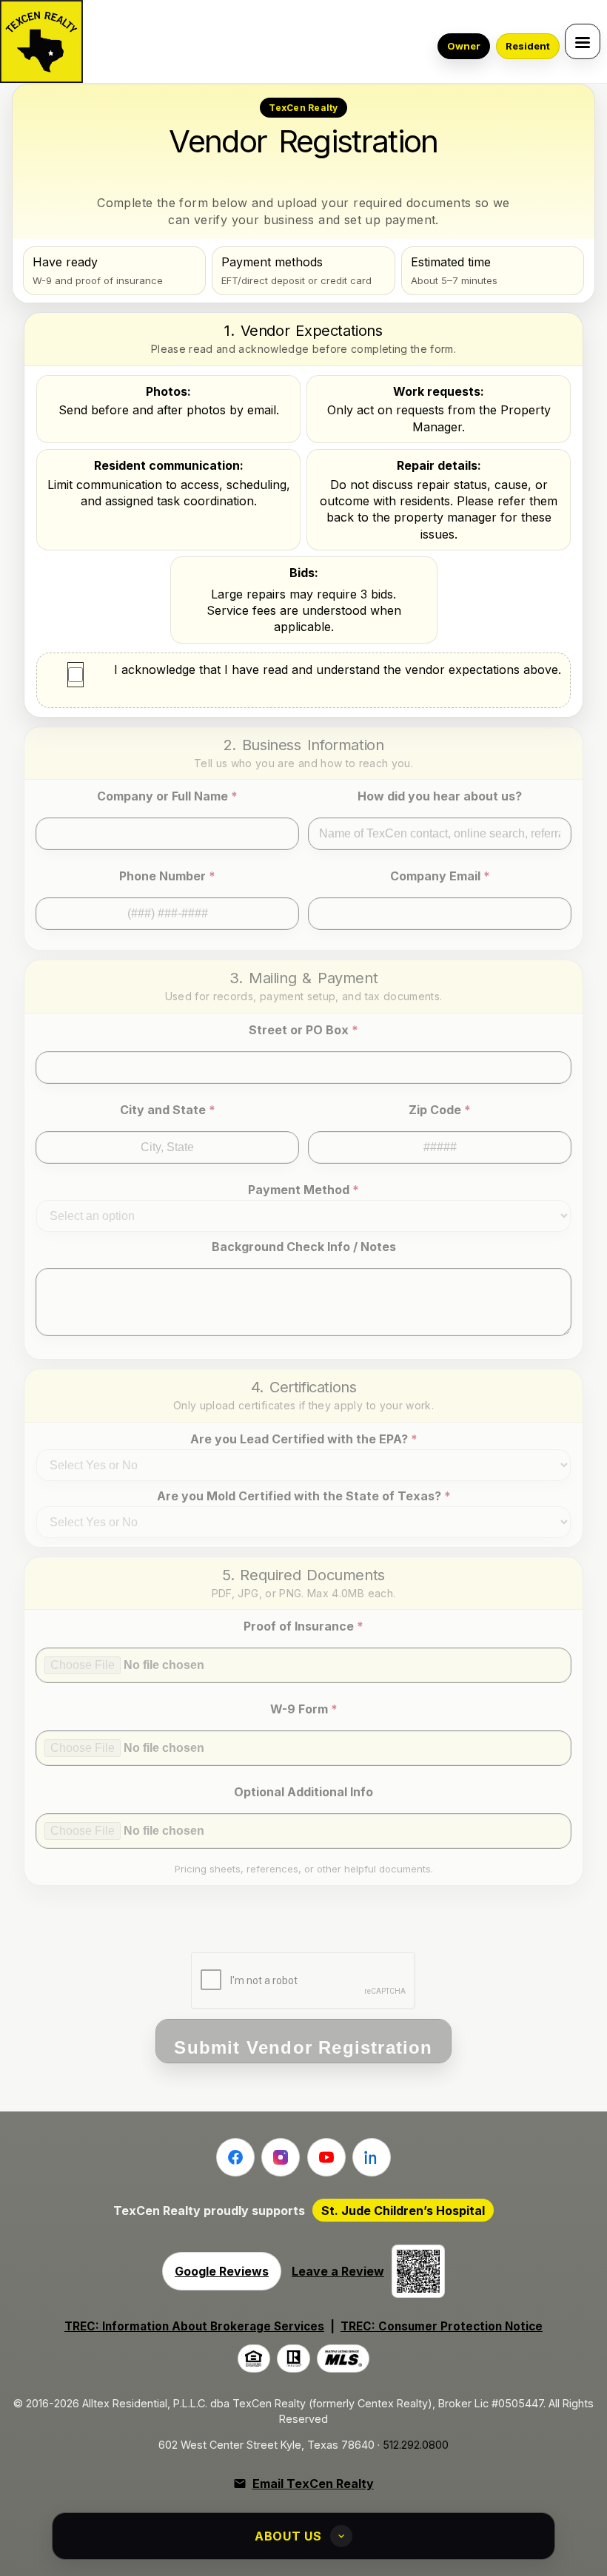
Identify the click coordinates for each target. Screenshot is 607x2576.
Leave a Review (338, 2271)
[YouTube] (326, 2157)
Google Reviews (222, 2271)
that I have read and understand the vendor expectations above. (338, 670)
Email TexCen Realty (313, 2484)
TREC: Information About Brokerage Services (194, 2326)
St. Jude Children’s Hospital (403, 2211)
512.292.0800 (416, 2445)
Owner (464, 46)
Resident (528, 46)
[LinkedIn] (372, 2157)
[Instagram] (281, 2157)
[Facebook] (235, 2157)
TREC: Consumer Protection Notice (442, 2326)
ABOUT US (288, 2536)
